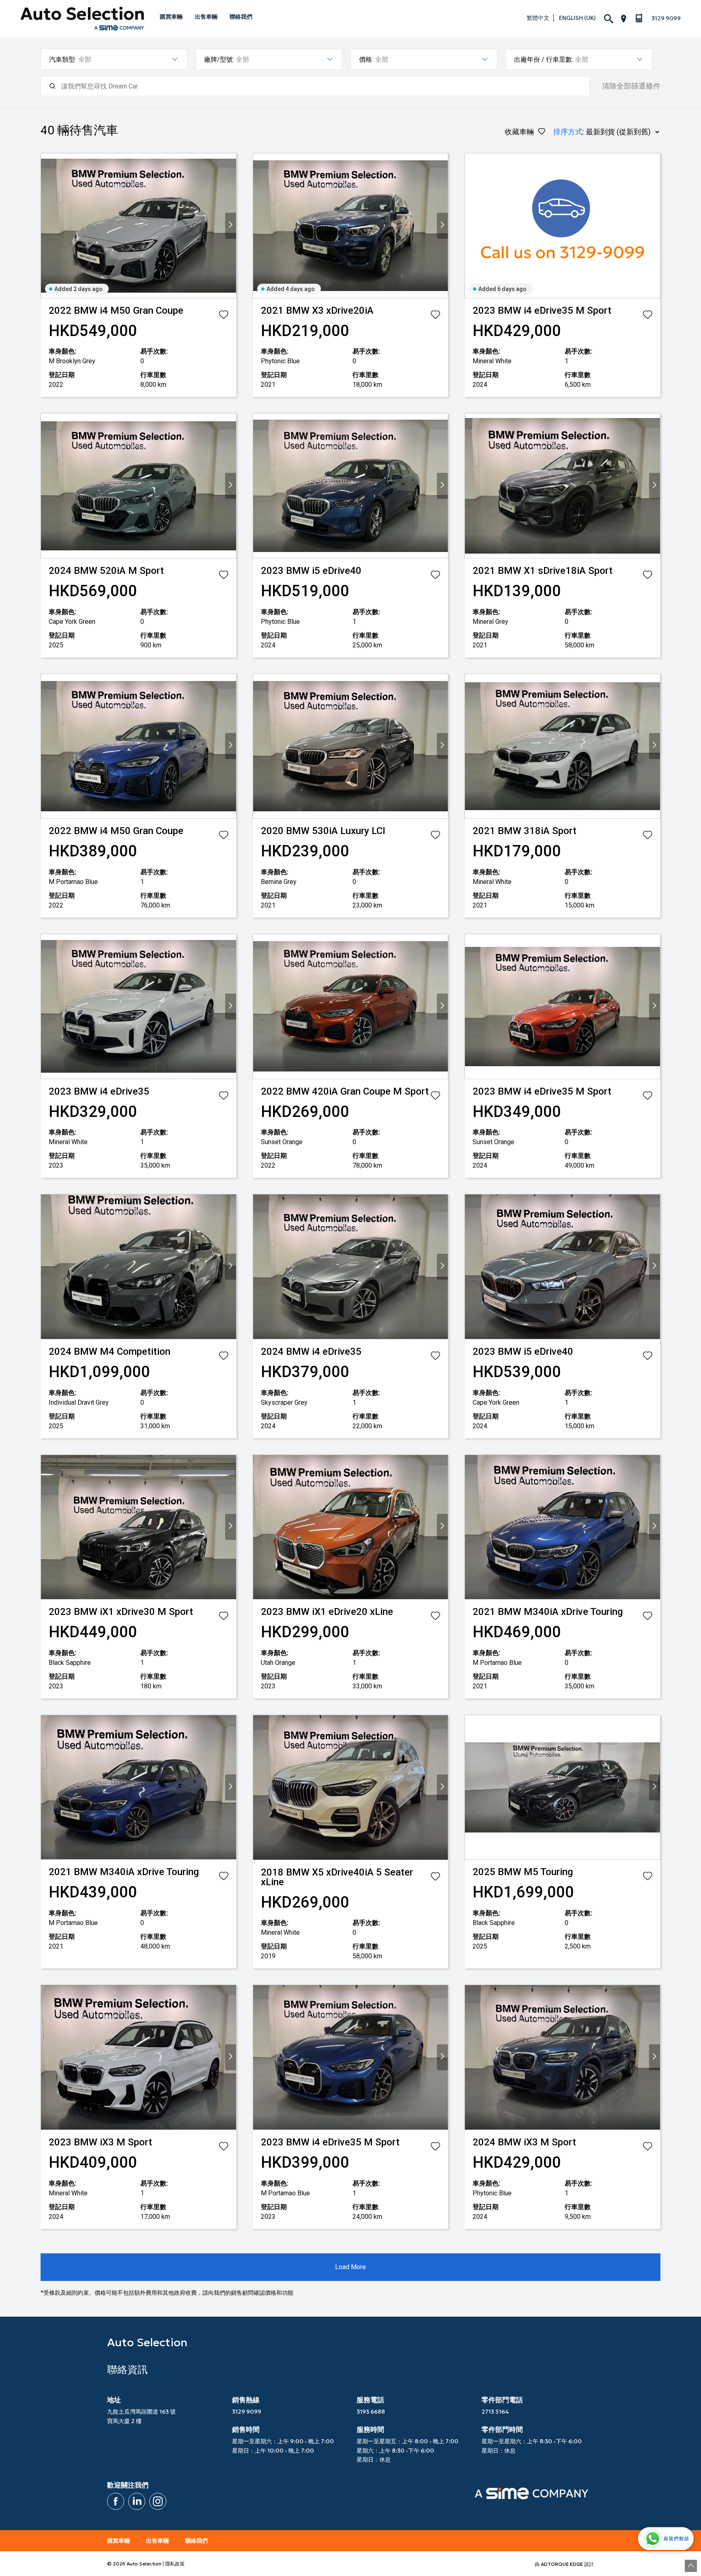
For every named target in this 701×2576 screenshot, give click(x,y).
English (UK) (577, 18)
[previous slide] (46, 226)
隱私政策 (175, 2564)
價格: (366, 59)
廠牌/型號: (219, 59)
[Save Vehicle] (224, 316)
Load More (350, 2267)
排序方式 (568, 132)
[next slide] (231, 226)
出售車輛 (206, 17)
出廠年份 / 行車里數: (544, 59)
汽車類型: (63, 59)
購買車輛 (171, 17)
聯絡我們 (241, 17)
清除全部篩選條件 (631, 86)
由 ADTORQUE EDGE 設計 (564, 2564)
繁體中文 (538, 18)
